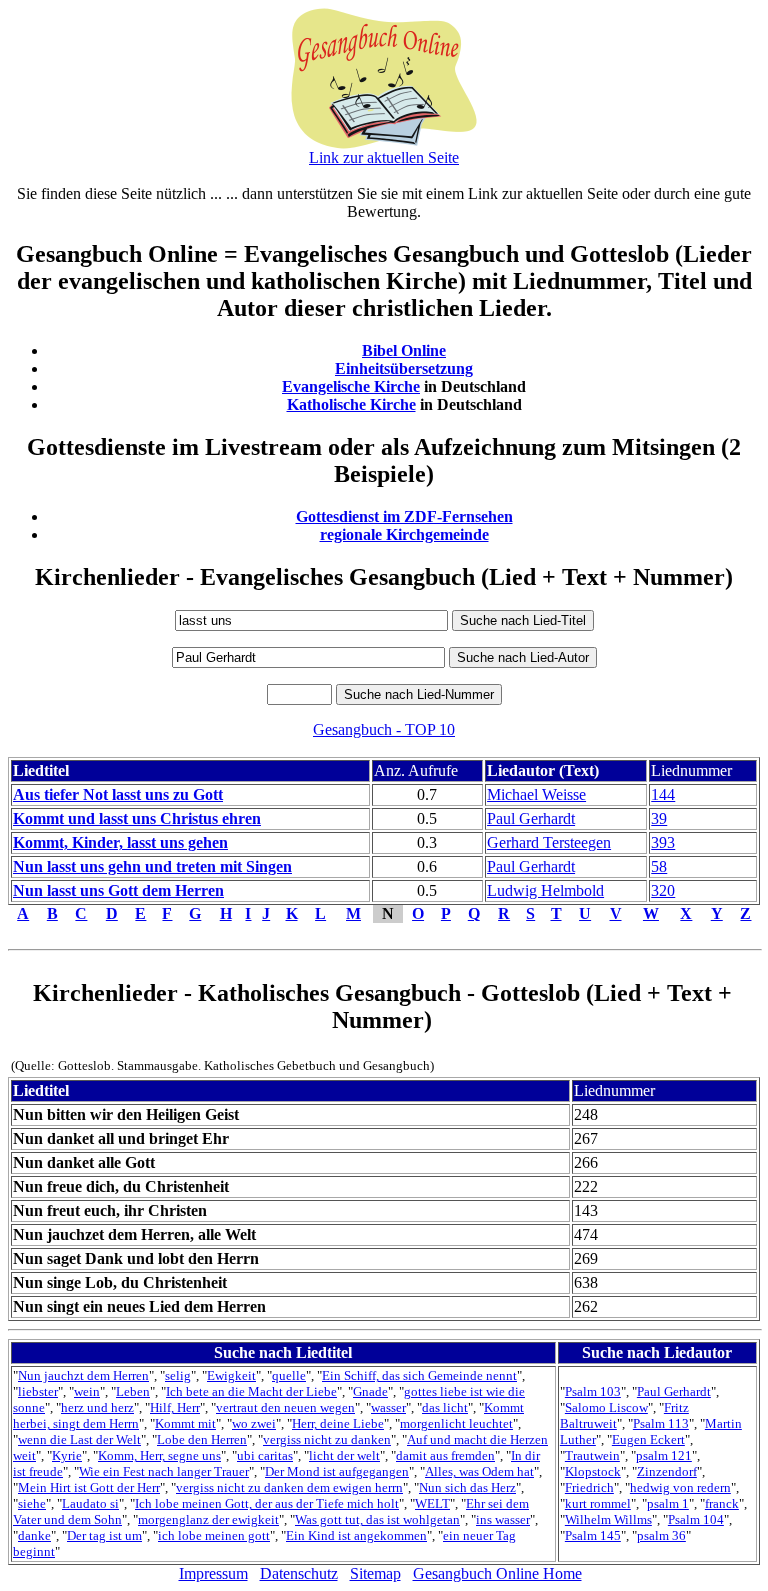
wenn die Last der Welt (79, 1439)
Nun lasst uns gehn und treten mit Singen (152, 866)
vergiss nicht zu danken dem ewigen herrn (289, 1487)
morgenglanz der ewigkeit (208, 1519)
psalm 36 (661, 1535)
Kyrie (67, 1455)
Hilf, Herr (175, 1407)
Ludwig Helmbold (545, 890)
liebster (38, 1391)
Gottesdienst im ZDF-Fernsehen (404, 516)
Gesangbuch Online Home (497, 1573)
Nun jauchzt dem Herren (83, 1375)
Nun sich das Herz (467, 1487)
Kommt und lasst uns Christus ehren (137, 818)
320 (663, 890)
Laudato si (90, 1503)
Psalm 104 (696, 1519)
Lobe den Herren (202, 1439)
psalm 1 (668, 1503)
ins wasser (503, 1519)
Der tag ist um (104, 1535)
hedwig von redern (680, 1487)
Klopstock (593, 1471)
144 (663, 794)
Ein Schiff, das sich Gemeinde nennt (419, 1375)
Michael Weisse (536, 794)
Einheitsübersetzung (404, 368)
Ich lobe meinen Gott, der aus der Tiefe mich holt (267, 1503)
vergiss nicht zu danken (327, 1439)
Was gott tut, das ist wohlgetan (377, 1519)
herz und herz (97, 1407)
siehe (32, 1503)
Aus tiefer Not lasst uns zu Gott (118, 794)
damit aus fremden (445, 1455)
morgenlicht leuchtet (456, 1423)
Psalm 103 (593, 1391)
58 (659, 866)
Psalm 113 (661, 1423)
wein (87, 1391)
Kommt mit (185, 1423)
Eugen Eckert (648, 1439)
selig (178, 1375)
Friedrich (589, 1487)
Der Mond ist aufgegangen (337, 1471)
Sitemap (375, 1573)
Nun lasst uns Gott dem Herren (118, 890)
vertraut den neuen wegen (285, 1407)
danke (34, 1535)
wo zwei (254, 1423)
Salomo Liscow (606, 1407)
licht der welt (344, 1455)
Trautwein (592, 1455)
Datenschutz (299, 1573)
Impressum (213, 1573)
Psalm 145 (593, 1535)
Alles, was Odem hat (479, 1471)
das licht (445, 1407)
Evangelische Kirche (351, 386)
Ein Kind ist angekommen (356, 1535)
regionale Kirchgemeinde (404, 534)
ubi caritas (265, 1455)
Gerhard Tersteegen (549, 842)
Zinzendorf (667, 1471)
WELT (432, 1503)
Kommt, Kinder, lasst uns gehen (120, 842)
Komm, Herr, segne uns (159, 1455)
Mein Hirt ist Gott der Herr (89, 1487)
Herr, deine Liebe (338, 1423)
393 (663, 842)
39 (659, 818)
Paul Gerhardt (531, 818)
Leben (133, 1391)
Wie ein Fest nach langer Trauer (164, 1471)
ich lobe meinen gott (214, 1535)
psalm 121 (664, 1455)
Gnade (370, 1391)
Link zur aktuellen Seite (384, 157)
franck (722, 1503)
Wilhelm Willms (608, 1519)
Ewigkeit (231, 1375)
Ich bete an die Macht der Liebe (251, 1391)
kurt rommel (598, 1503)
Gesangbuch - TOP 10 (384, 729)
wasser (388, 1407)
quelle (289, 1375)
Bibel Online (404, 350)
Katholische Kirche (351, 404)
